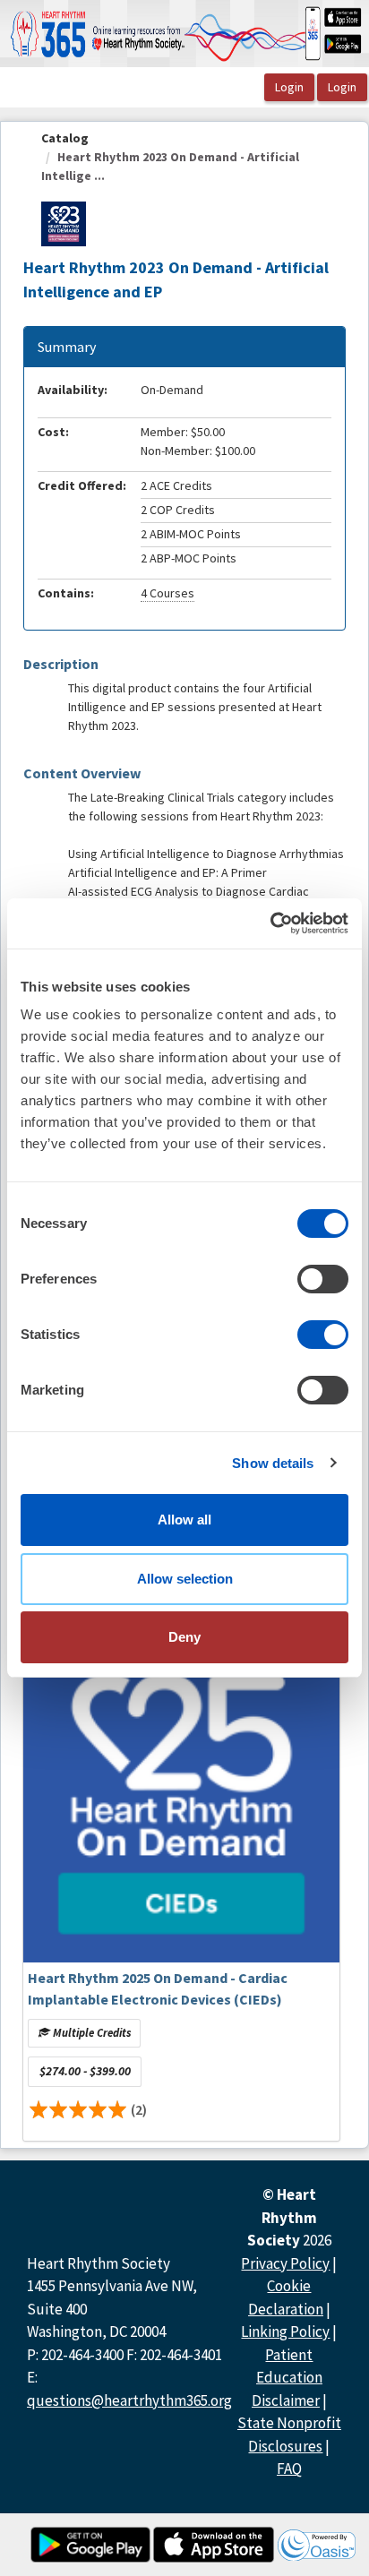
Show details (273, 1463)
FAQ (289, 2469)
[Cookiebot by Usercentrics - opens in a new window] (270, 923)
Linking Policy (285, 2331)
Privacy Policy (285, 2263)
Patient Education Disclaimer (287, 2378)
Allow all (184, 1520)
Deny (184, 1637)
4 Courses (167, 593)
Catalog (65, 138)
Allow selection (185, 1579)
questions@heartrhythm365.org (129, 2400)
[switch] (323, 1279)
